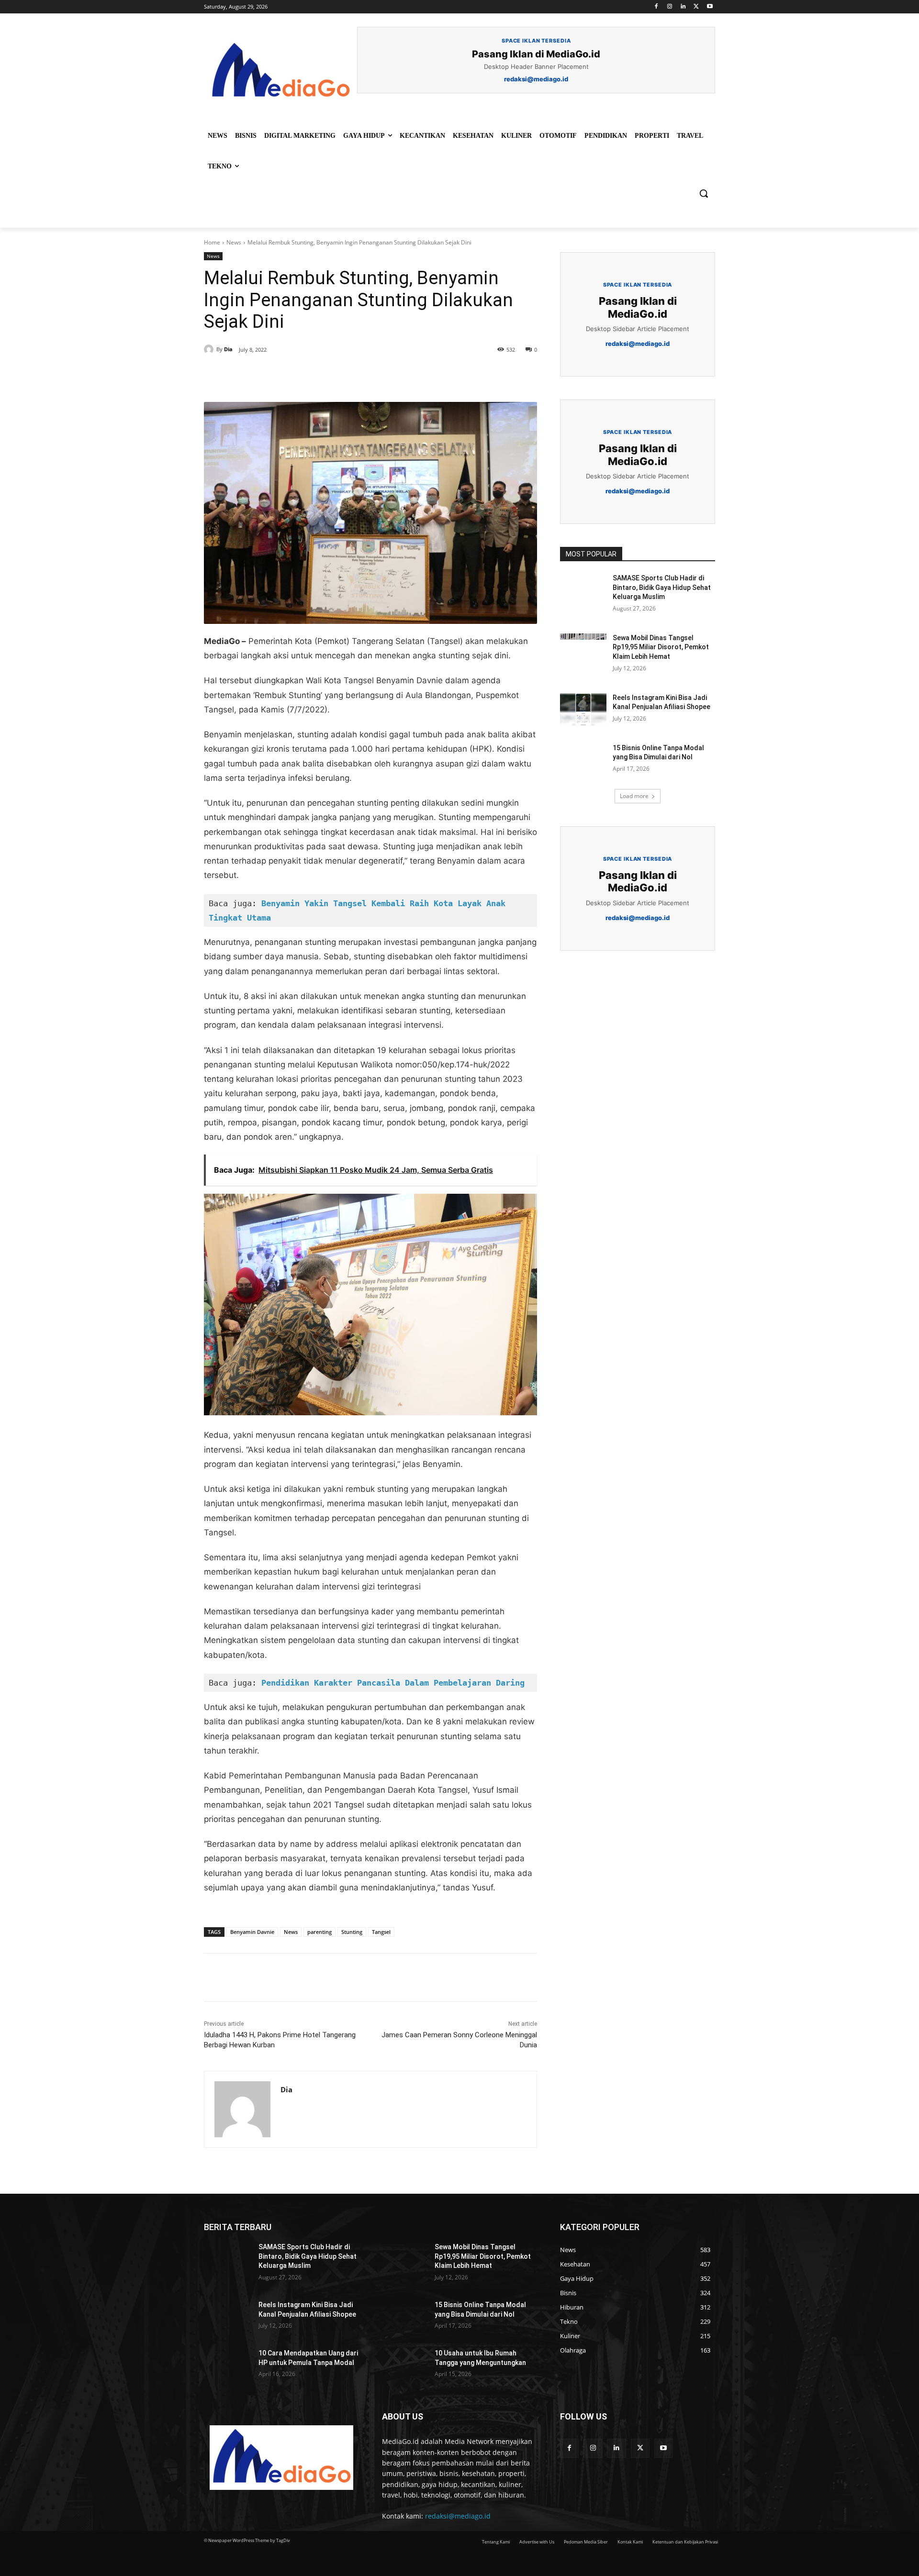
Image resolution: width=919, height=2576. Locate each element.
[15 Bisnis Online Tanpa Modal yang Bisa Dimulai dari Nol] (583, 760)
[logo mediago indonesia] (280, 72)
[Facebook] (656, 7)
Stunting (352, 1932)
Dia (228, 349)
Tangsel (381, 1932)
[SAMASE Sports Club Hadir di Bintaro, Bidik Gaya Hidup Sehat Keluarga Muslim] (583, 590)
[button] (704, 193)
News (234, 242)
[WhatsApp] (336, 378)
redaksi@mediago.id (458, 2516)
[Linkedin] (683, 7)
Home (212, 242)
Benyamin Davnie (252, 1932)
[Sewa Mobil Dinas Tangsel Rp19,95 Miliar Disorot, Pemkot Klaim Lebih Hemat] (583, 650)
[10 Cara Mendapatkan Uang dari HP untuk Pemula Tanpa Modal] (227, 2365)
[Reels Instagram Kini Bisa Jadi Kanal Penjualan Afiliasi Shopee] (583, 710)
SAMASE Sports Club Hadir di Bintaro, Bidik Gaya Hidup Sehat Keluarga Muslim (662, 587)
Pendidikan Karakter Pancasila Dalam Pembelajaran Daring (393, 1683)
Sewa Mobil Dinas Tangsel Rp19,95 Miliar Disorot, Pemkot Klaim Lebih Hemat (661, 647)
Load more (634, 796)
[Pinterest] (314, 378)
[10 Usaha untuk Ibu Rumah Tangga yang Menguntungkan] (403, 2365)
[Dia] (210, 349)
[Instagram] (670, 7)
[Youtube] (710, 7)
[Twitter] (696, 7)
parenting (319, 1932)
